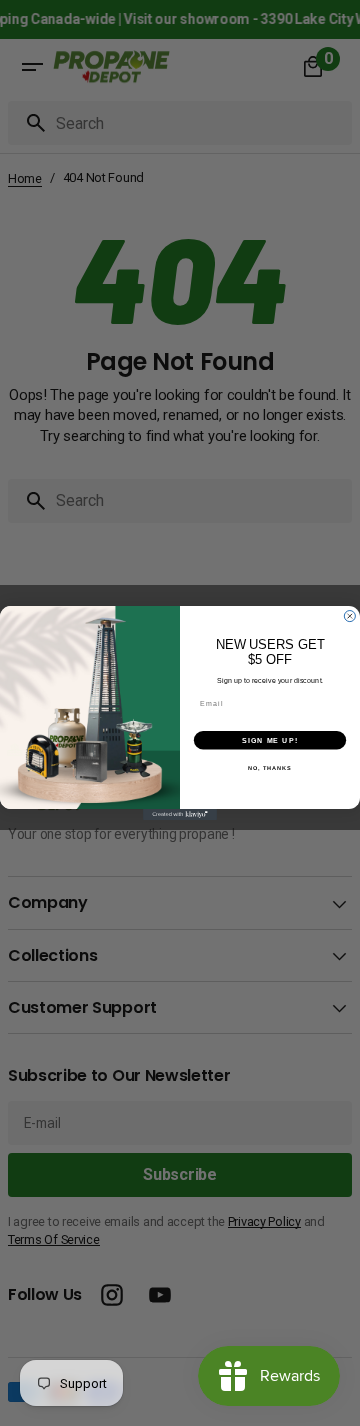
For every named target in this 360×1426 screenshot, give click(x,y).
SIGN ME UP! (270, 740)
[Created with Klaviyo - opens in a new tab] (180, 814)
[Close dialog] (349, 616)
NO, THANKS (270, 768)
